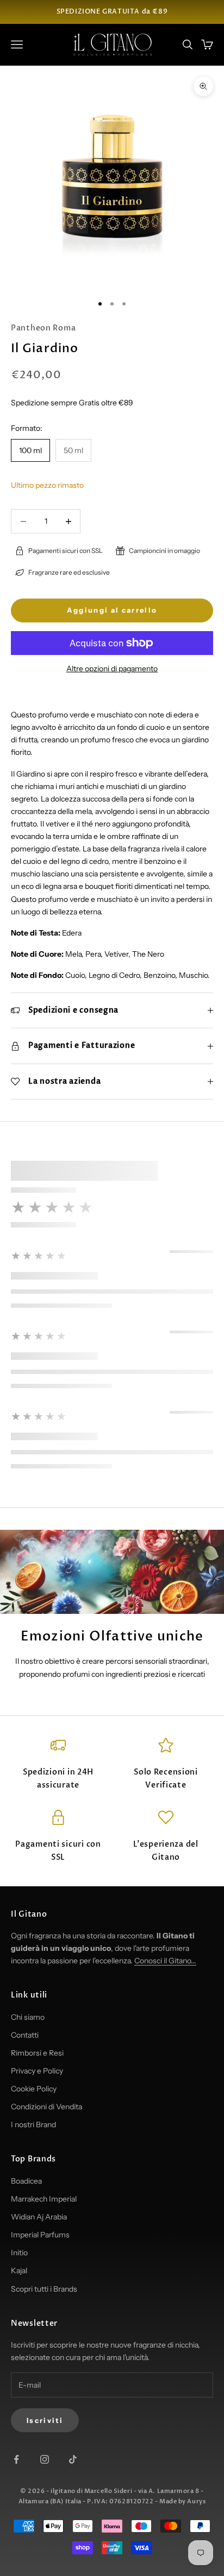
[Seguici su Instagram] (45, 2459)
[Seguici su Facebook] (16, 2459)
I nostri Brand (33, 2125)
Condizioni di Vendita (46, 2107)
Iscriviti (45, 2420)
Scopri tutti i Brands (44, 2289)
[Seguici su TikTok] (73, 2459)
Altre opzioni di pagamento (112, 669)
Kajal (19, 2270)
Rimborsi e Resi (37, 2053)
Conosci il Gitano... (165, 1961)
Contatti (25, 2035)
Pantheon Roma (43, 328)
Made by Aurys (182, 2501)
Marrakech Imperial (44, 2199)
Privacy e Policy (37, 2071)
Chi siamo (28, 2017)
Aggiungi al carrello (112, 610)
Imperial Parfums (40, 2235)
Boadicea (26, 2181)
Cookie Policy (34, 2089)
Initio (19, 2253)
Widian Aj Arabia (39, 2217)
